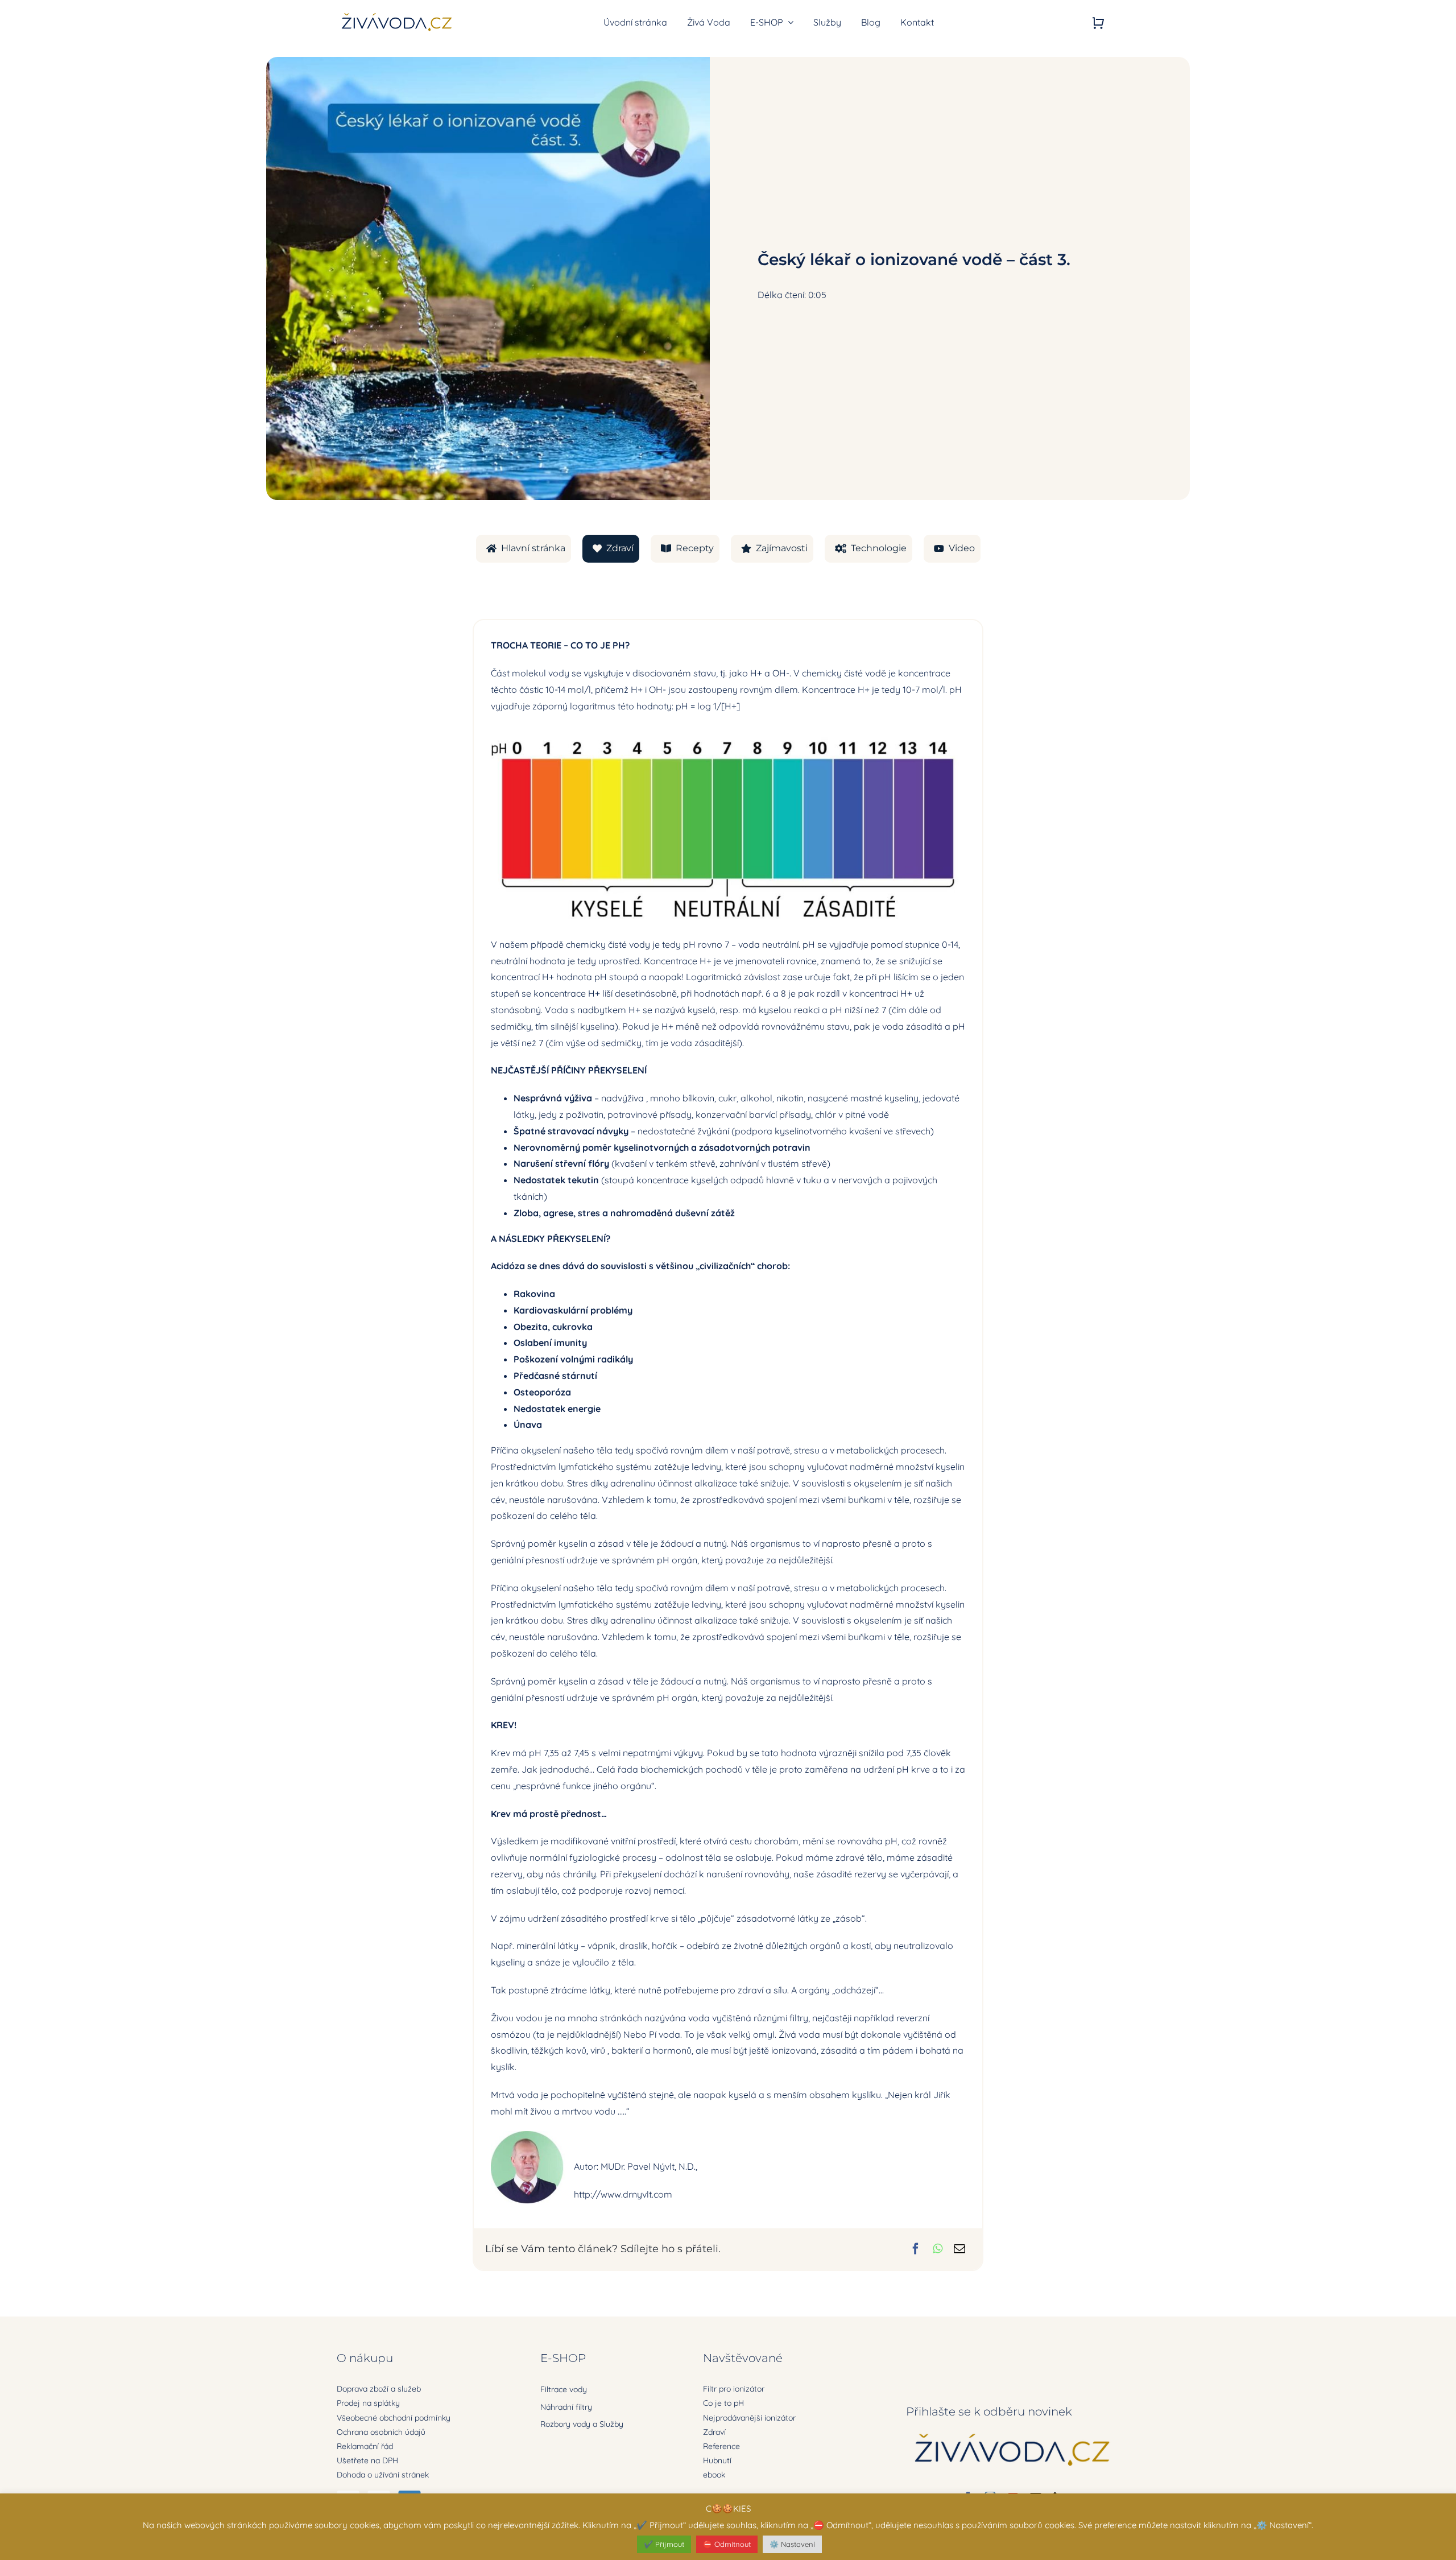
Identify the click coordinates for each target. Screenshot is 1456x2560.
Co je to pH (723, 2403)
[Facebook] (916, 2249)
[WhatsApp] (938, 2249)
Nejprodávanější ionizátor (749, 2418)
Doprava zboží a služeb (379, 2389)
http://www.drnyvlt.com (623, 2194)
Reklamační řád (365, 2446)
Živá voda (799, 2034)
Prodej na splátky (368, 2403)
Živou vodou (517, 2018)
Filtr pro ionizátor (734, 2389)
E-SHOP (563, 2358)
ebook (714, 2475)
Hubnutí (717, 2460)
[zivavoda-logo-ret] (397, 14)
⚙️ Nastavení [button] (792, 2544)
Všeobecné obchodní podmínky (394, 2418)
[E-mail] (959, 2249)
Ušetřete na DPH (367, 2460)
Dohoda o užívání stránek (383, 2475)
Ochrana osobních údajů (381, 2432)
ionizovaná (793, 2050)
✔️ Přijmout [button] (664, 2544)
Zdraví (714, 2432)
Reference (721, 2446)
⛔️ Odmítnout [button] (727, 2544)
